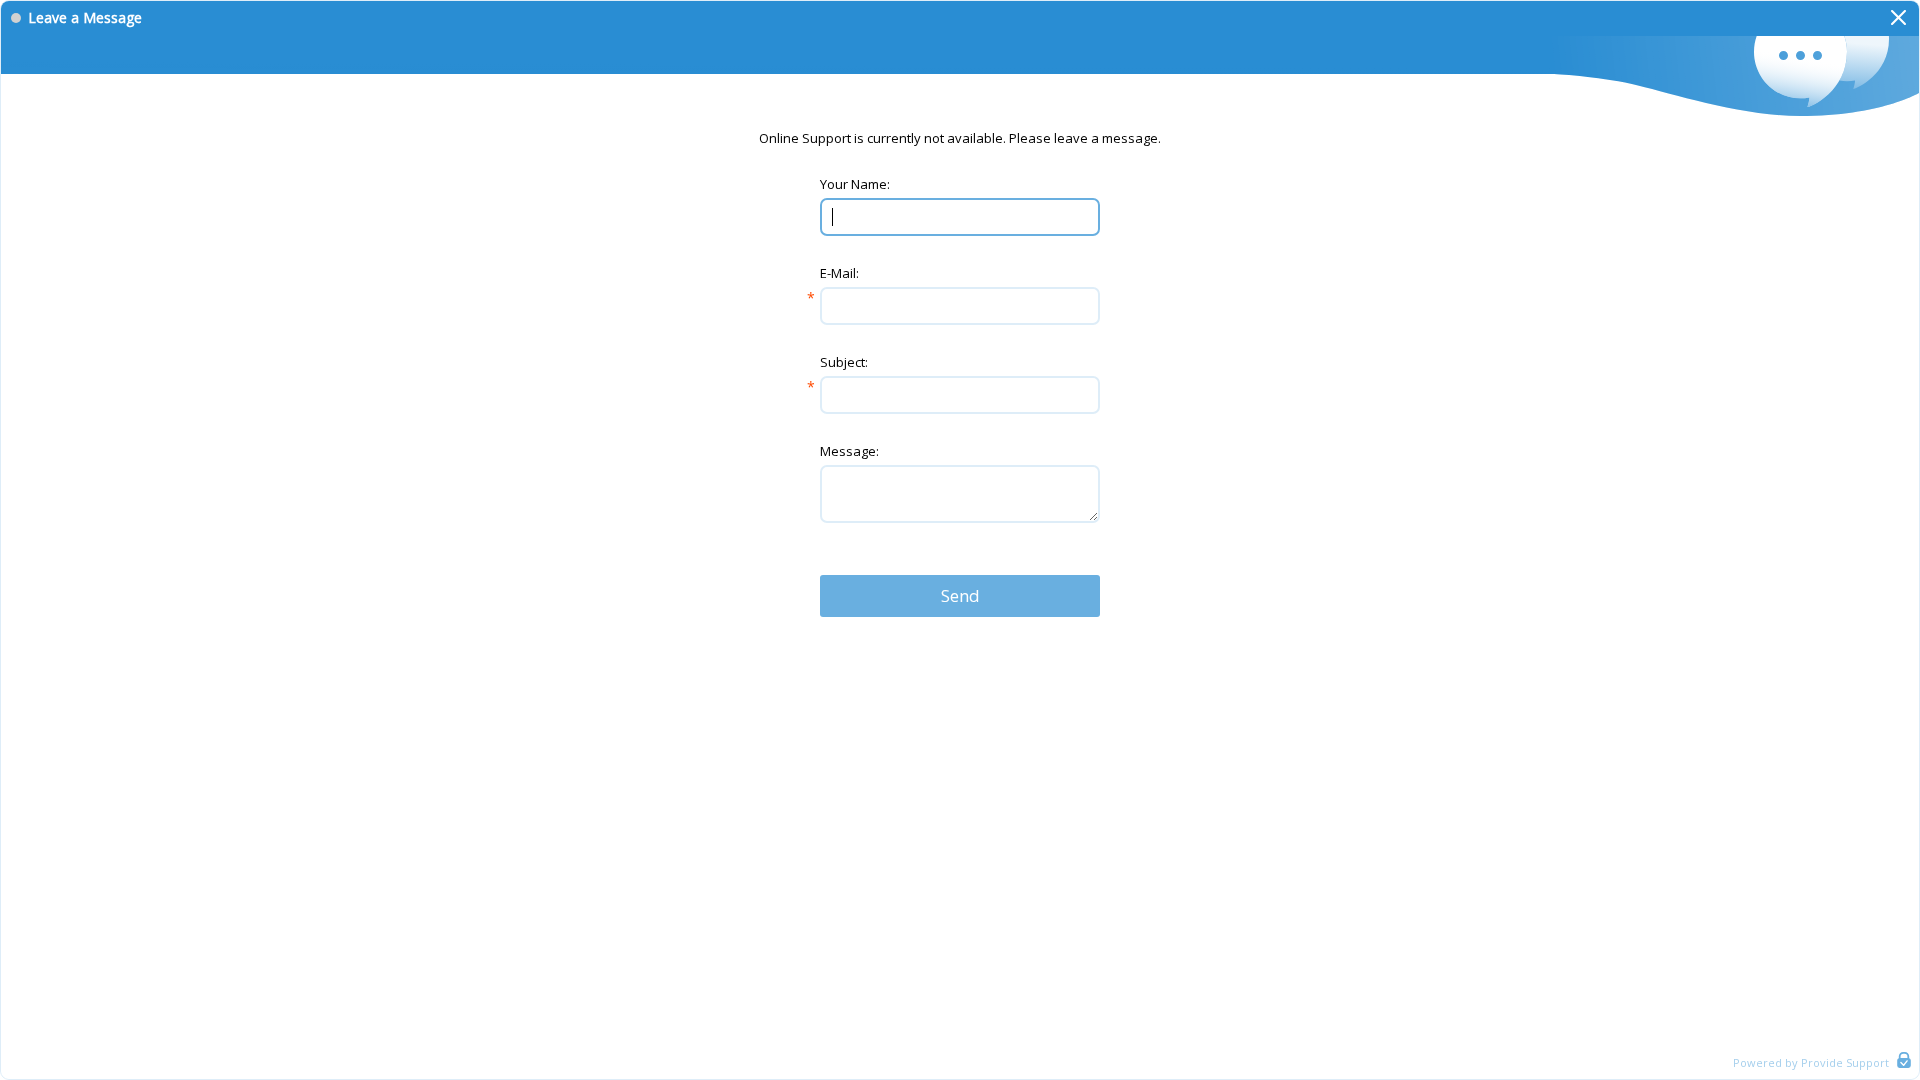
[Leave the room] (1898, 18)
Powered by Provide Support (1811, 1062)
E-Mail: (839, 273)
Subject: (844, 362)
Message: (849, 451)
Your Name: (855, 184)
